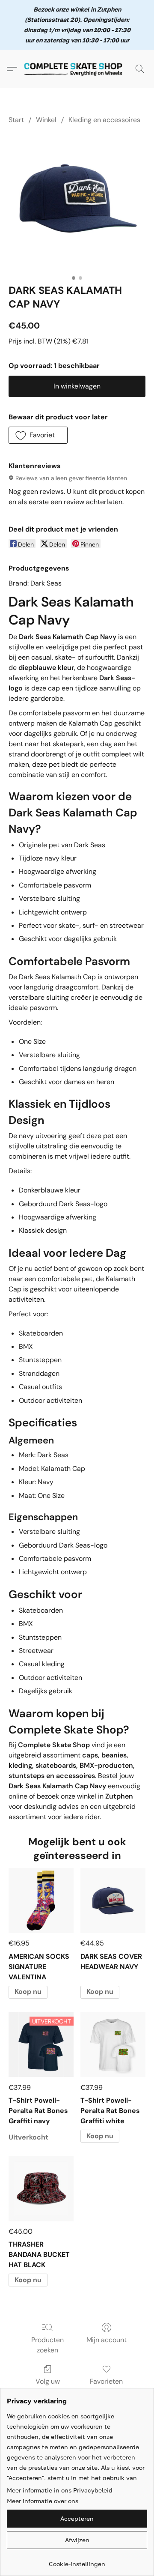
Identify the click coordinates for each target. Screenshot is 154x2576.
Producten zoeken (47, 2345)
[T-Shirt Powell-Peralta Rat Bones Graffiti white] (113, 2045)
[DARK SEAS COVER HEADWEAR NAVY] (113, 1901)
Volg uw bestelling (47, 2386)
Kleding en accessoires (104, 120)
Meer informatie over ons (43, 2501)
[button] (77, 69)
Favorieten (106, 2381)
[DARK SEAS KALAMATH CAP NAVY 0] (77, 202)
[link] (77, 2561)
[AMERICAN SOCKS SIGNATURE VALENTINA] (41, 1901)
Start (16, 120)
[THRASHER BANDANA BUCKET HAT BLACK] (41, 2189)
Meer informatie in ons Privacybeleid (60, 2490)
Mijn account (107, 2340)
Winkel (46, 120)
